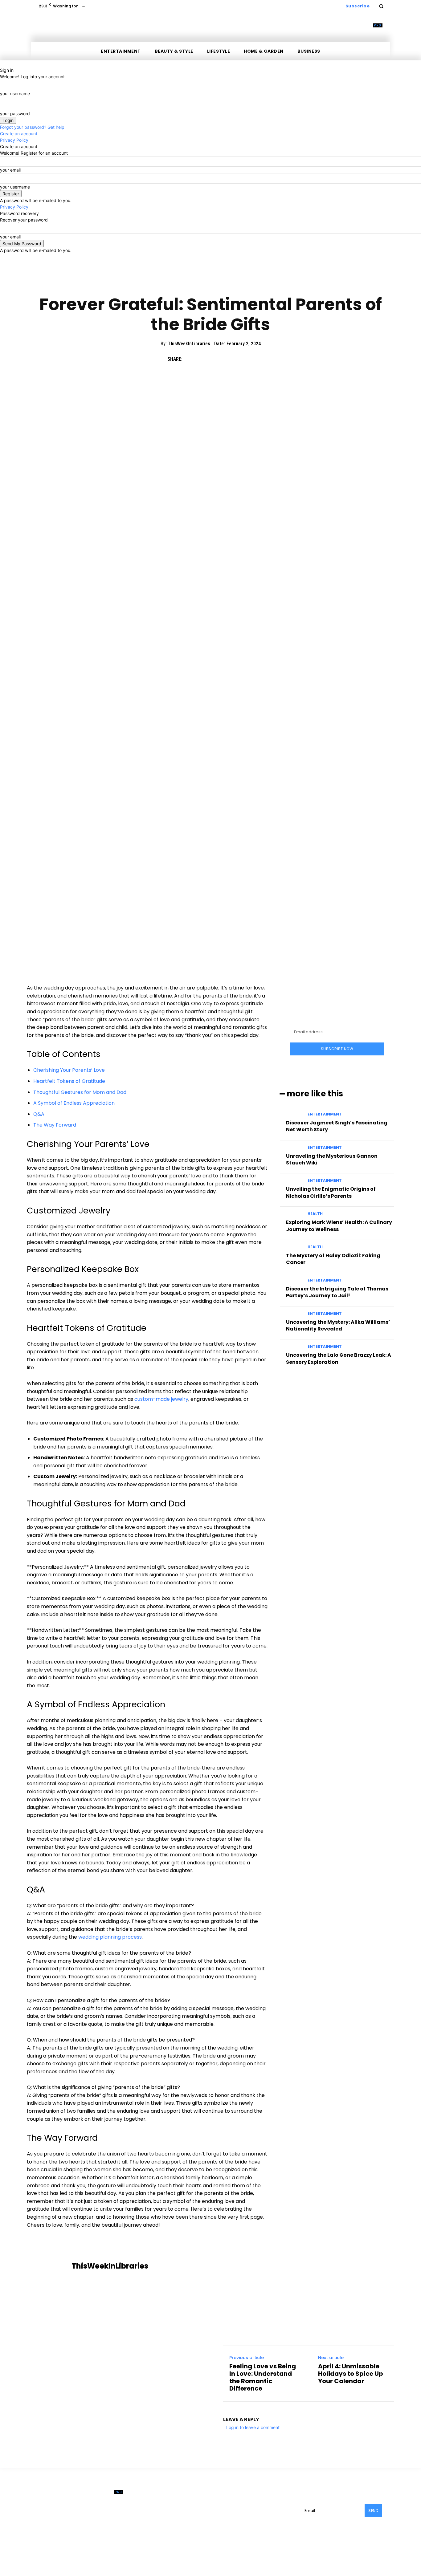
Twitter (234, 2519)
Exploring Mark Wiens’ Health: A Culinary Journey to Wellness (339, 1226)
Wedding (221, 283)
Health (315, 1214)
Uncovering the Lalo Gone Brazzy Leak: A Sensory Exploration (339, 1358)
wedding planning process (110, 1937)
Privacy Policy (14, 140)
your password (15, 114)
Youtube (264, 2519)
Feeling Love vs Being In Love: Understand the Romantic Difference (263, 2377)
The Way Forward (55, 1125)
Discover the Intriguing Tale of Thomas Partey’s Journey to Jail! (337, 1292)
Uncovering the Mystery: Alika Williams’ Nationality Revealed (338, 1325)
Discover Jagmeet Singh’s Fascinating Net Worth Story (337, 1126)
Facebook (237, 2509)
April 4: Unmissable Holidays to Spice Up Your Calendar (351, 2374)
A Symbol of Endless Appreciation (74, 1103)
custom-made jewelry (161, 1399)
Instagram (272, 2509)
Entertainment (325, 1114)
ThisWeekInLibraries (189, 344)
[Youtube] (250, 2519)
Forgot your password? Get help (32, 127)
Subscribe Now (337, 1049)
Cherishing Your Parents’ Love (69, 1070)
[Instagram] (257, 2509)
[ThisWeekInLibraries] (50, 2266)
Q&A (39, 1114)
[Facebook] (190, 359)
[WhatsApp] (233, 359)
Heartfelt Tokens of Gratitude (69, 1081)
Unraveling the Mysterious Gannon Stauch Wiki (332, 1159)
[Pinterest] (219, 359)
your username (15, 93)
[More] (247, 359)
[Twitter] (204, 359)
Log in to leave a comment (253, 2427)
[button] (381, 6)
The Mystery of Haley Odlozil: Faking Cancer (333, 1259)
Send (373, 2511)
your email (10, 170)
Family (198, 283)
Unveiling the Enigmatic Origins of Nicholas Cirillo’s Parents (331, 1192)
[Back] (2, 64)
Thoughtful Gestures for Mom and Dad (80, 1092)
